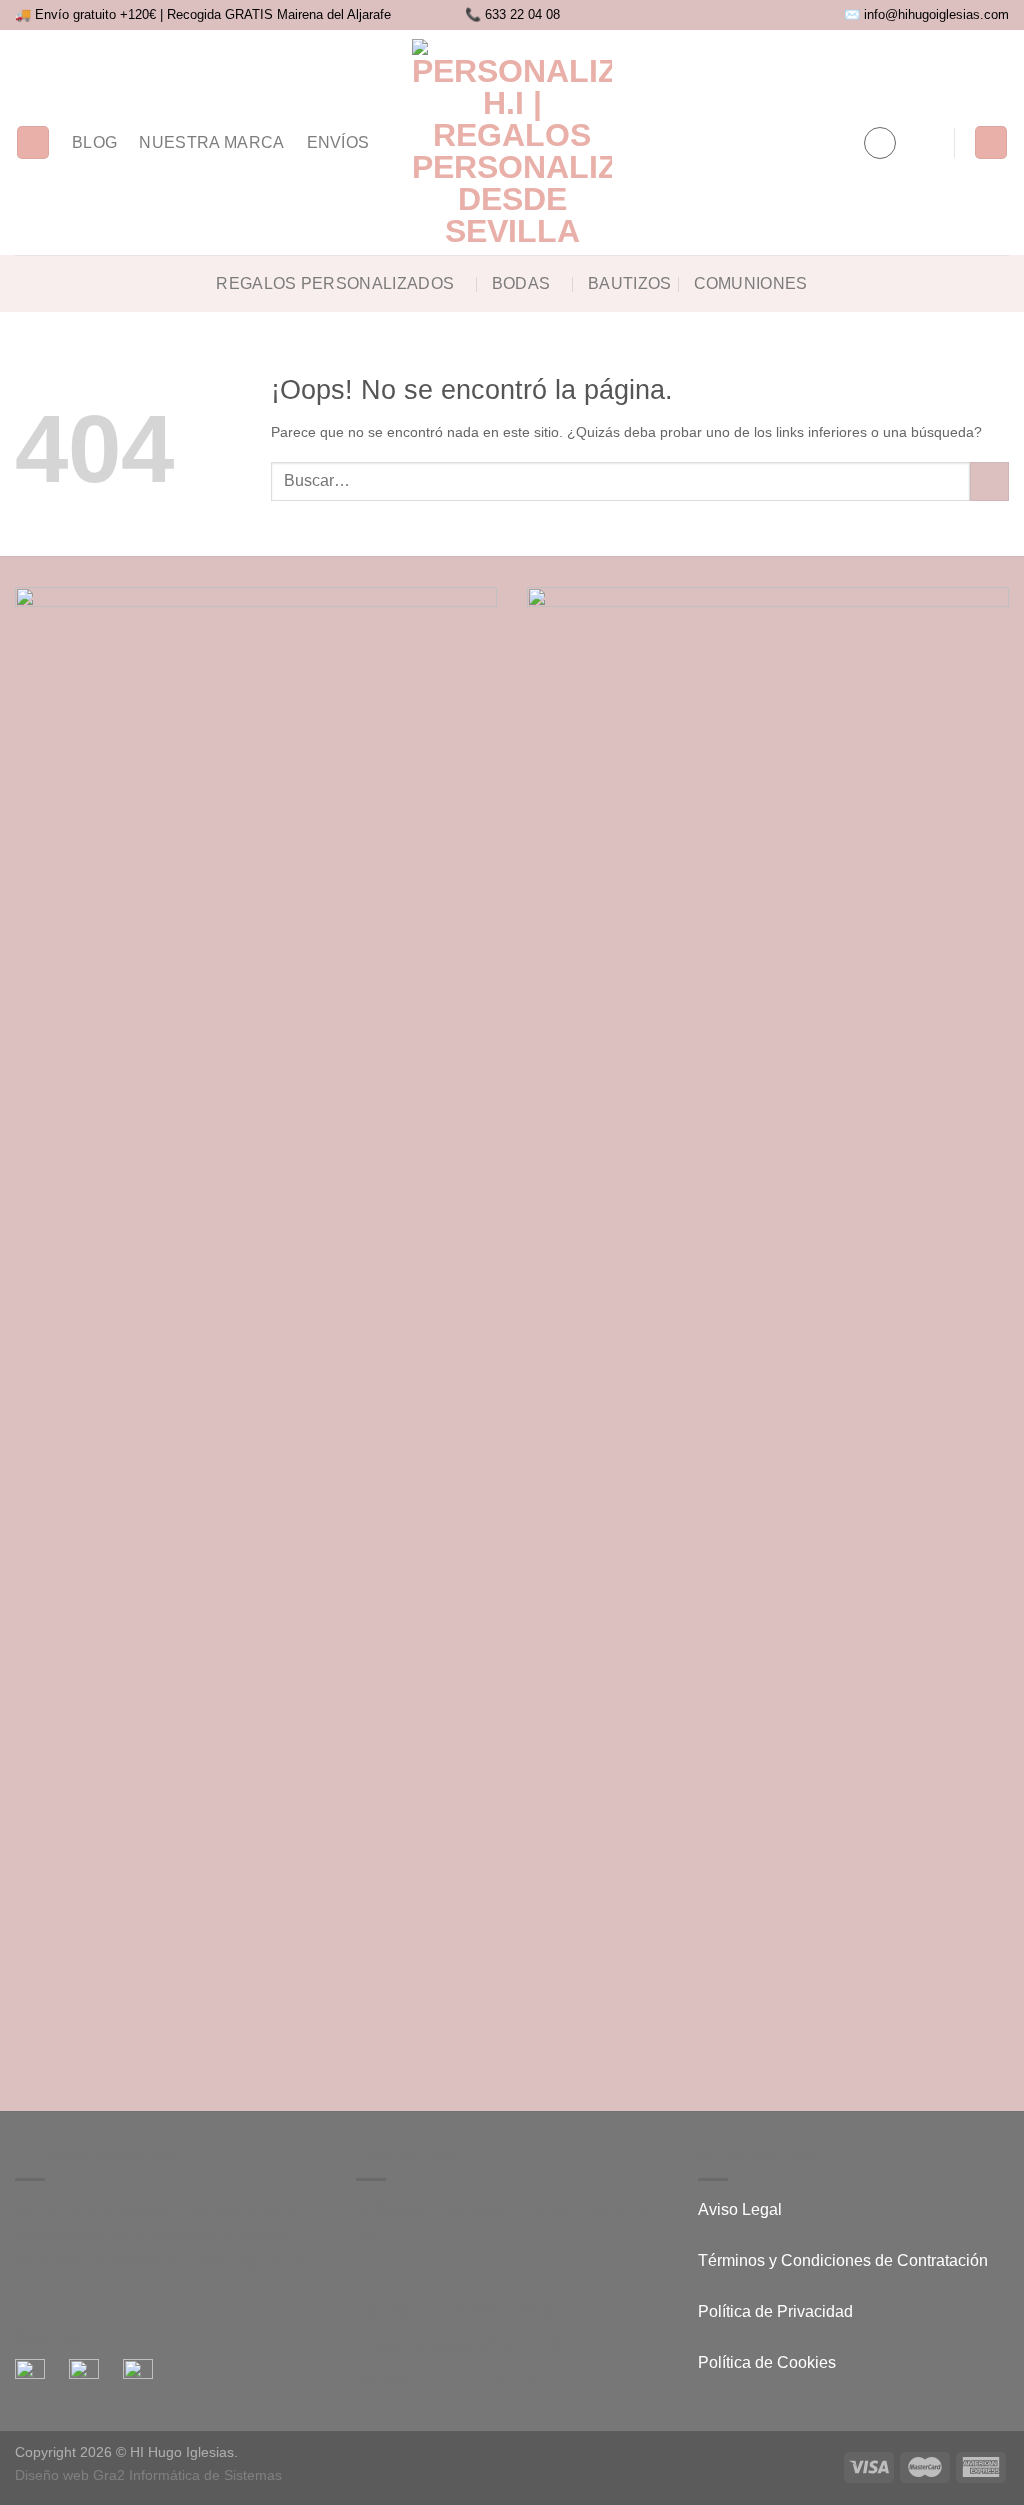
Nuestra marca (211, 142)
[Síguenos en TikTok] (801, 142)
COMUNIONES (751, 283)
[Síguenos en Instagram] (775, 142)
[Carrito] (991, 142)
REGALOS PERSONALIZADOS (335, 283)
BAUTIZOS (630, 283)
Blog (94, 142)
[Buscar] (33, 142)
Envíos (338, 142)
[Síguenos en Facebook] (749, 142)
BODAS (521, 283)
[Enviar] (989, 481)
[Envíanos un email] (827, 142)
